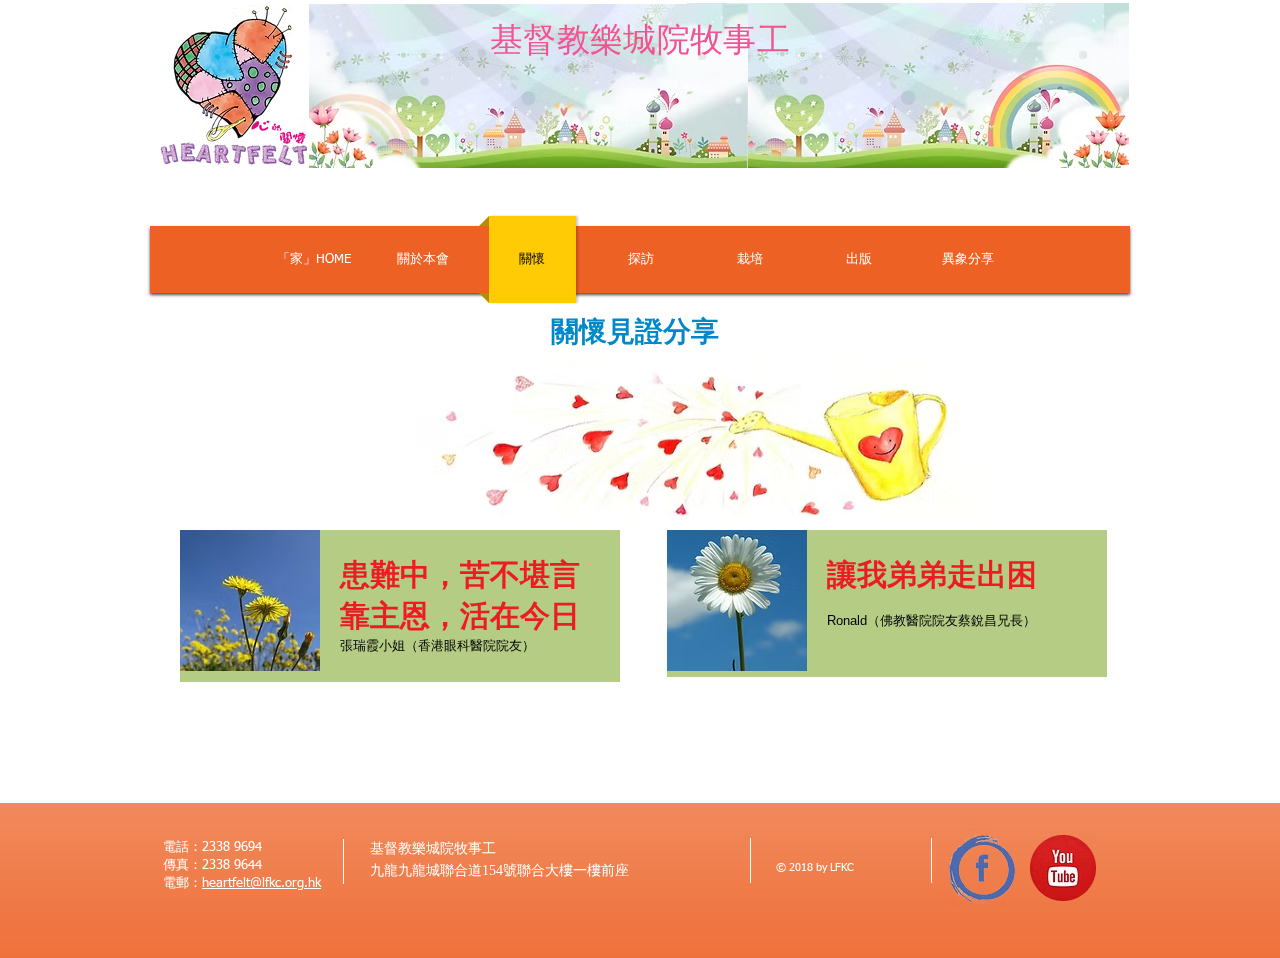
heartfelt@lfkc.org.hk (261, 883)
